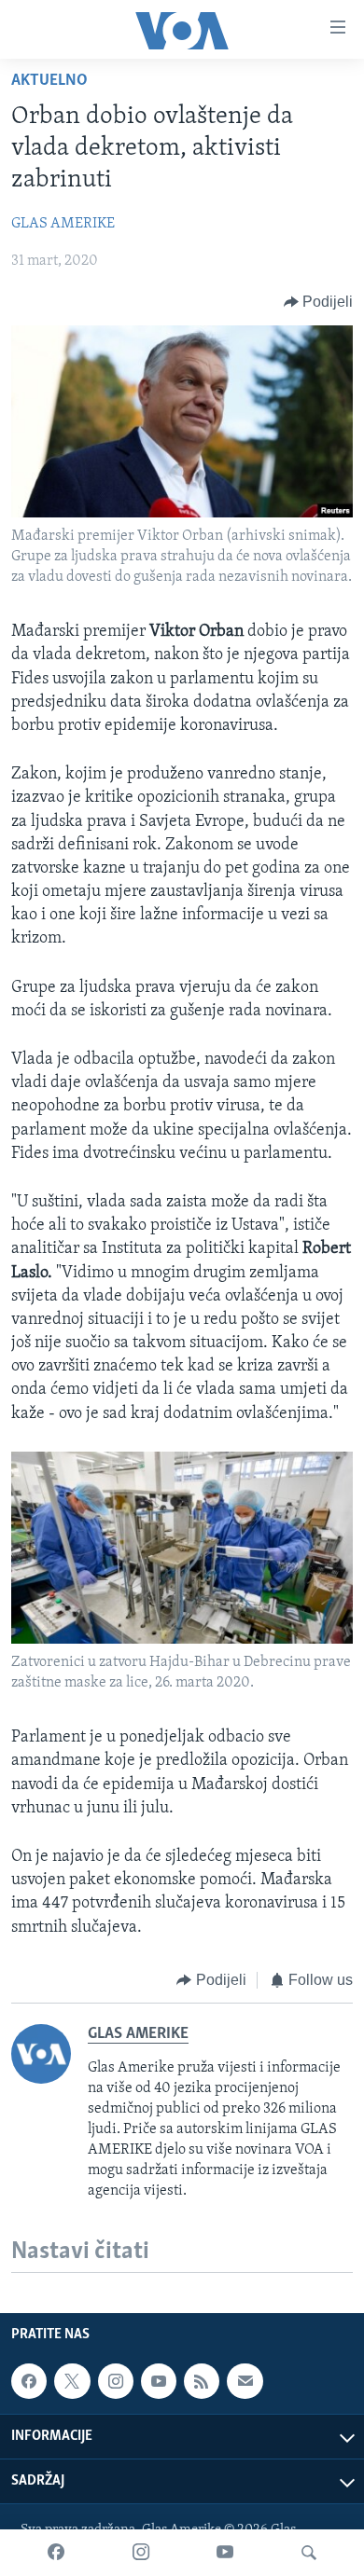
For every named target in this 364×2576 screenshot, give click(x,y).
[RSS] (202, 2381)
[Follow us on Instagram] (116, 2381)
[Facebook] (56, 2553)
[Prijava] (245, 2381)
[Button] (319, 302)
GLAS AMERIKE (63, 224)
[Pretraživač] (309, 2553)
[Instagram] (141, 2553)
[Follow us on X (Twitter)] (72, 2381)
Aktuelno (49, 81)
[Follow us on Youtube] (159, 2381)
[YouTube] (225, 2553)
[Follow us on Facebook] (29, 2381)
